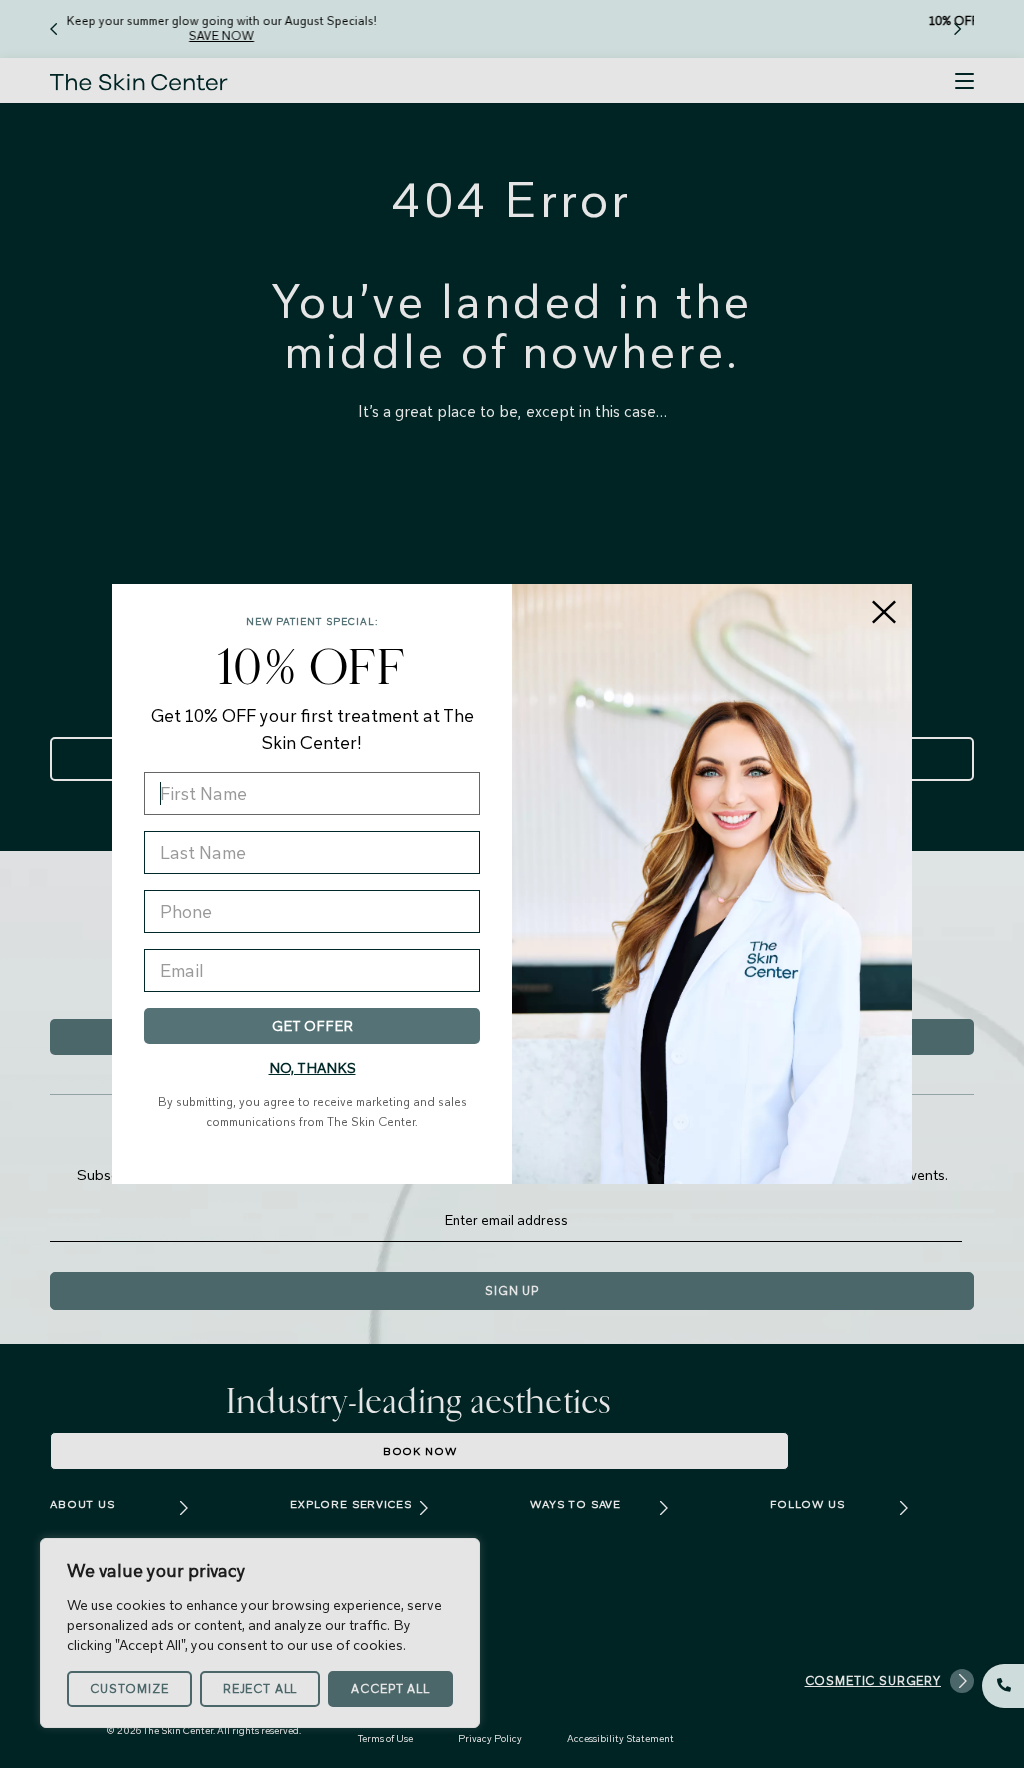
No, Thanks (312, 1068)
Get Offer (312, 1026)
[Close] (884, 612)
